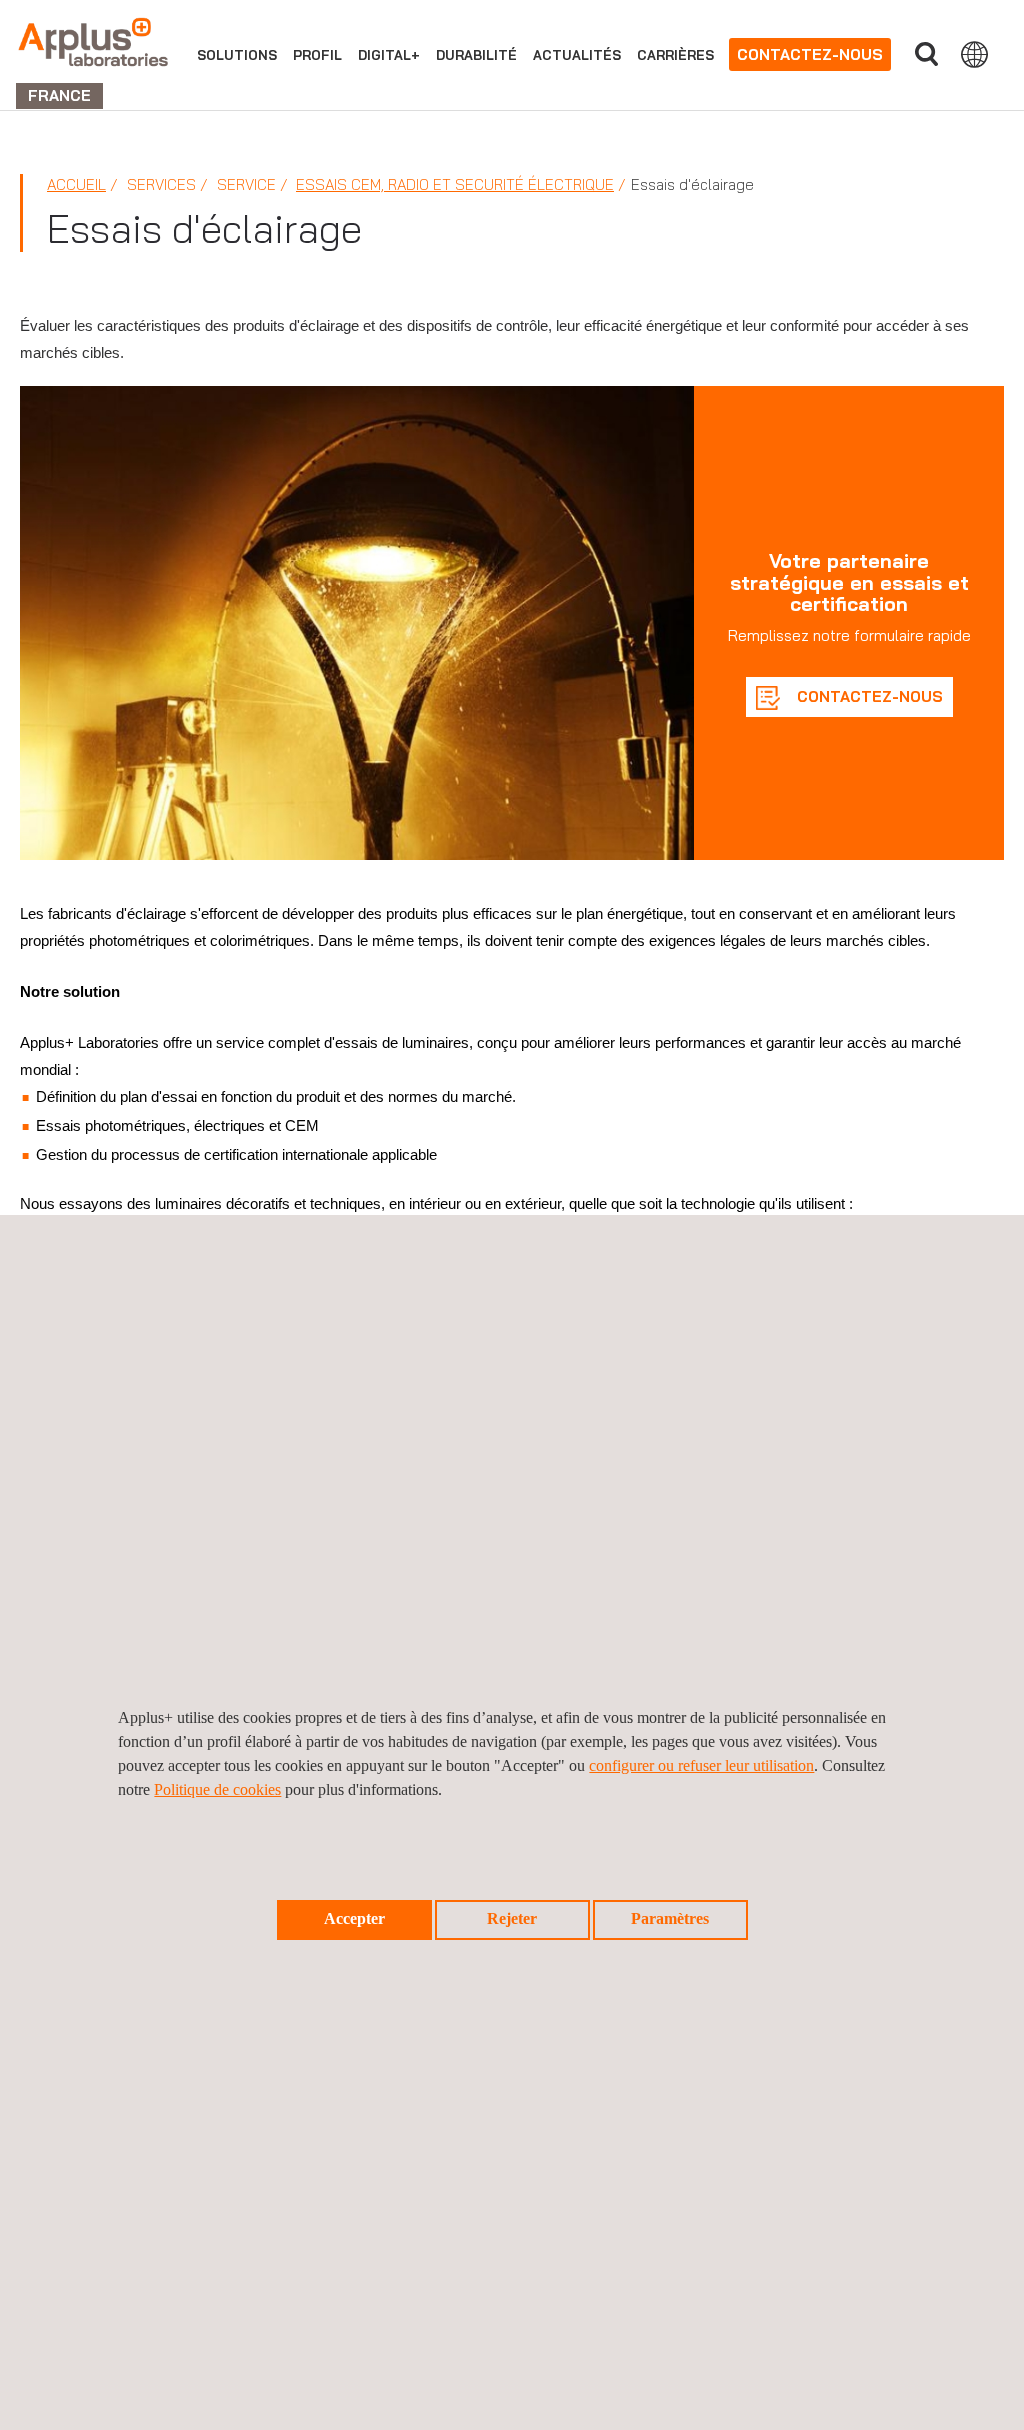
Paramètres (670, 1918)
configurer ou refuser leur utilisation (701, 1765)
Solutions (237, 55)
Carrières (675, 55)
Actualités (577, 55)
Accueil (76, 184)
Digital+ (389, 55)
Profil (317, 55)
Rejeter (512, 1918)
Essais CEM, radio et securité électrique (455, 184)
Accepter (354, 1918)
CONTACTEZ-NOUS (868, 696)
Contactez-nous (810, 54)
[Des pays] (974, 54)
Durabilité (476, 55)
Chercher (926, 54)
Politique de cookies (217, 1789)
